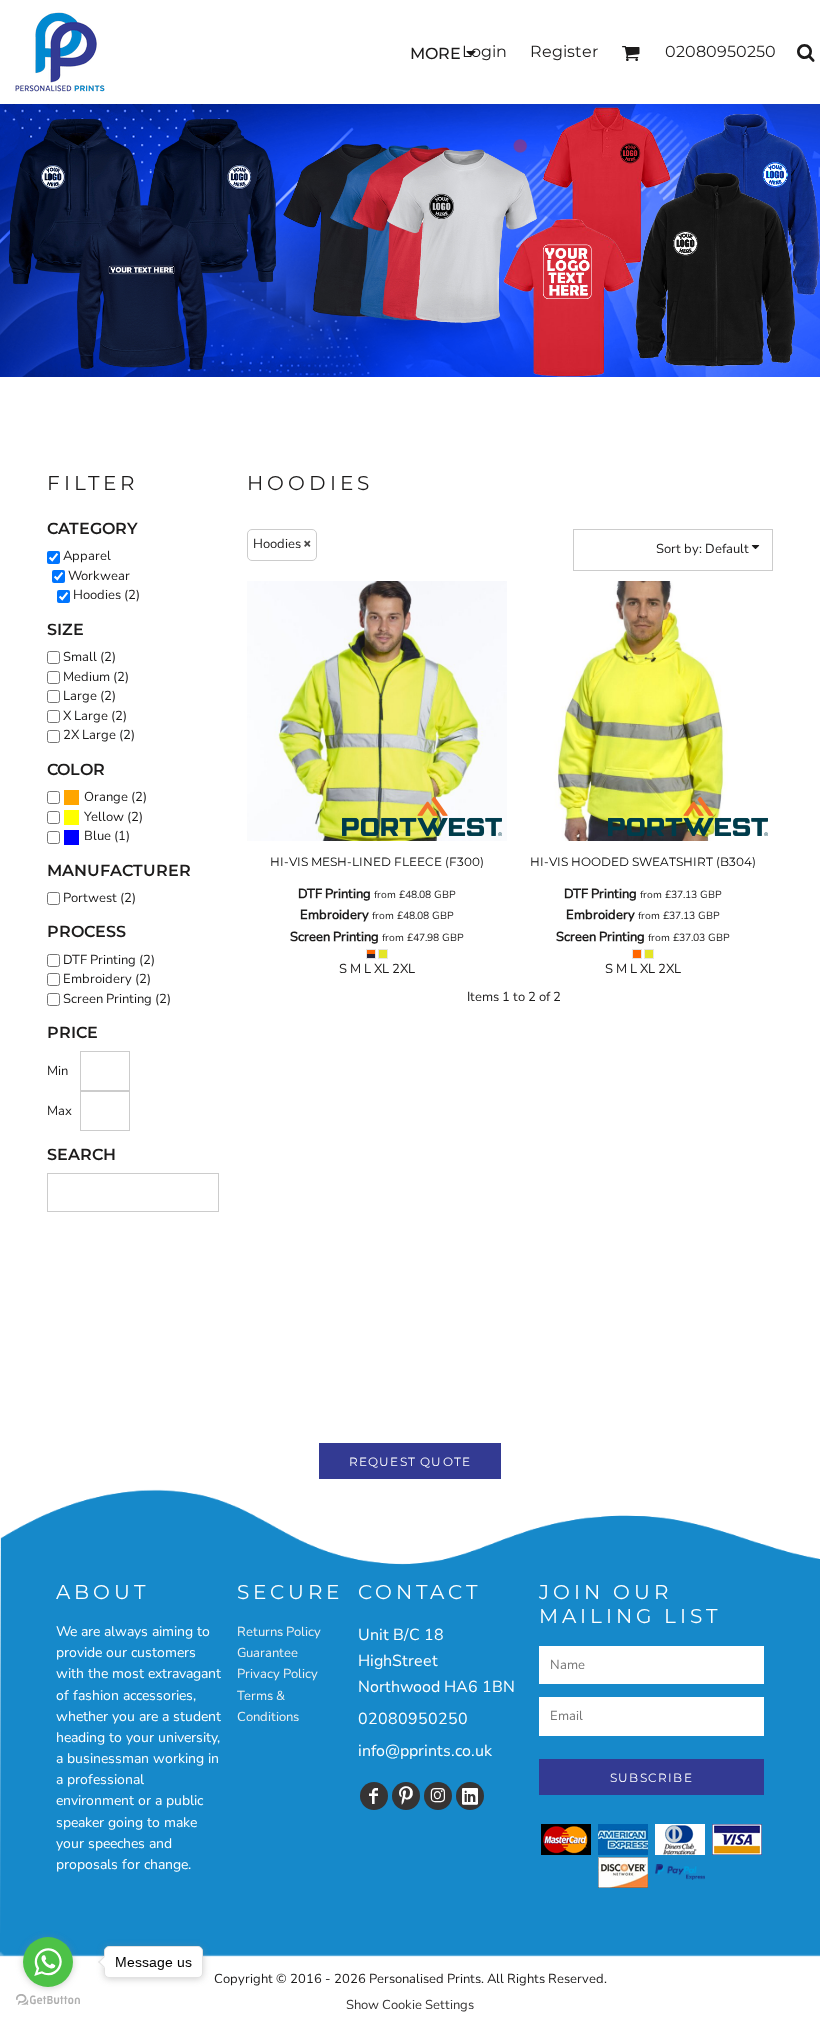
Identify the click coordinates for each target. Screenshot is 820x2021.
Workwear (99, 576)
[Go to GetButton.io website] (48, 2000)
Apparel (87, 556)
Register (564, 51)
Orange (106, 797)
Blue (97, 836)
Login (484, 51)
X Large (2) (95, 716)
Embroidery (334, 915)
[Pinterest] (406, 1796)
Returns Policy (279, 1632)
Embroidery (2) (107, 979)
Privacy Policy (277, 1674)
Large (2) (89, 696)
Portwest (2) (99, 898)
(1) (107, 836)
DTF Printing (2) (109, 960)
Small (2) (89, 657)
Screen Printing (334, 937)
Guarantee (267, 1653)
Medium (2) (96, 677)
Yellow (104, 817)
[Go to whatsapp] (48, 1962)
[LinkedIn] (470, 1796)
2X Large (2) (99, 735)
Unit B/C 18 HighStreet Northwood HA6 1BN (436, 1661)
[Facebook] (374, 1796)
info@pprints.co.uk (425, 1751)
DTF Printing (334, 894)
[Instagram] (438, 1796)
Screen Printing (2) (117, 999)
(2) (115, 797)
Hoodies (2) (106, 595)
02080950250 (413, 1719)
